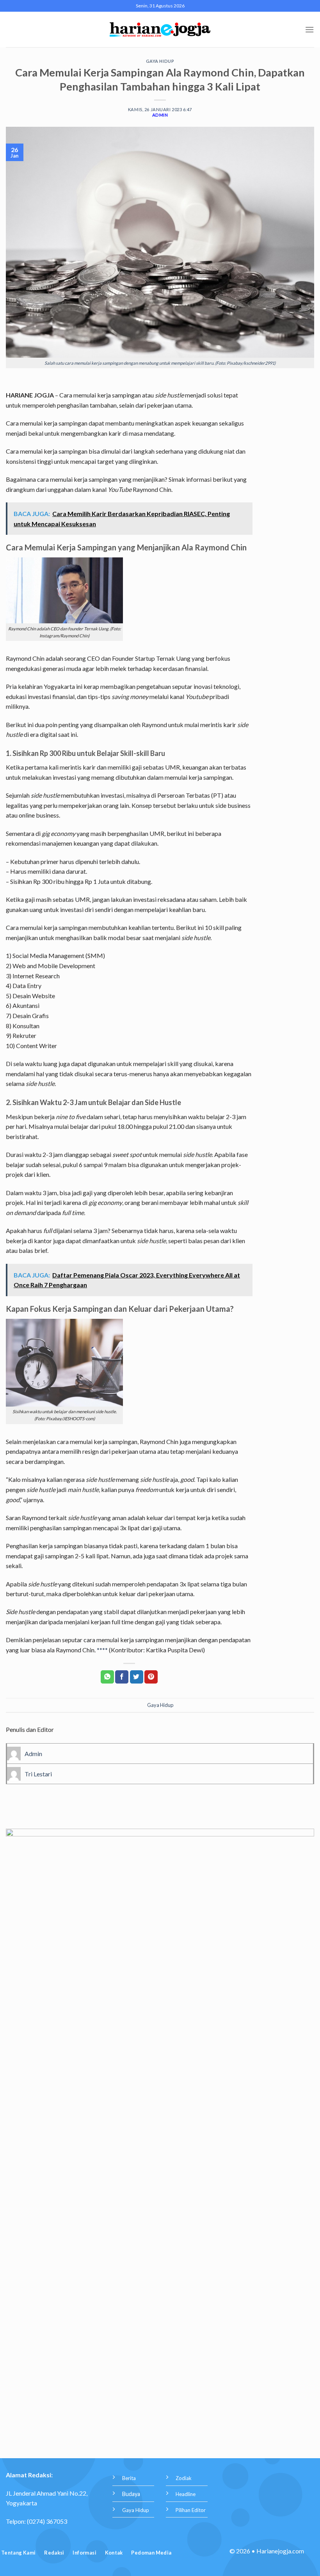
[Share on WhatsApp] (107, 1677)
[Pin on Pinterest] (151, 1677)
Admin (160, 115)
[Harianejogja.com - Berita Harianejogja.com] (160, 30)
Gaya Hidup (160, 61)
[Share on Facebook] (122, 1677)
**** (102, 1650)
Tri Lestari (38, 1774)
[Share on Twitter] (137, 1677)
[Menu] (309, 29)
